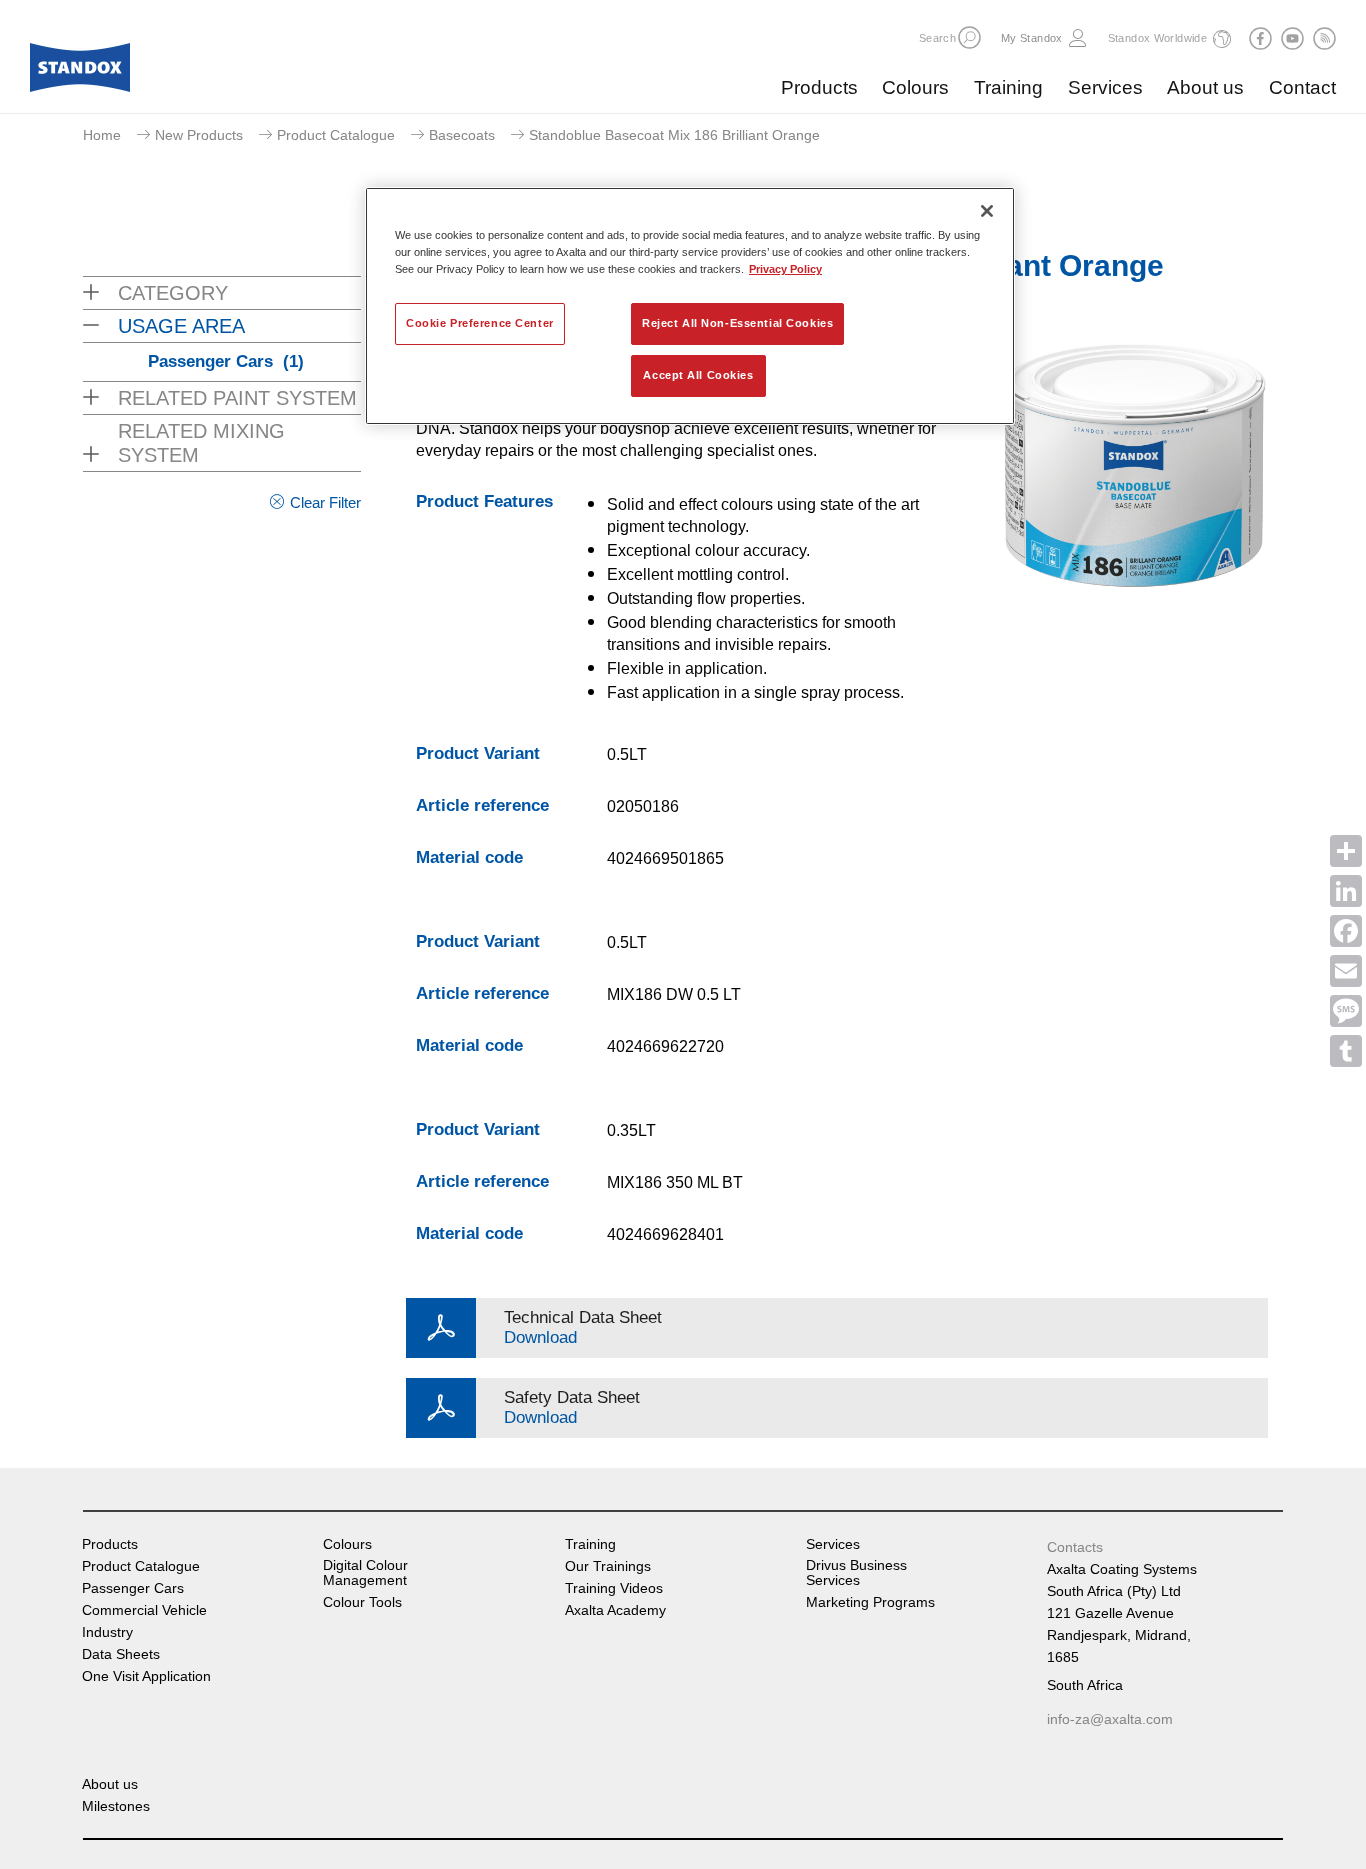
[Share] (1346, 851)
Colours (915, 87)
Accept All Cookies (698, 375)
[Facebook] (1346, 931)
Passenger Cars (226, 361)
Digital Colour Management (365, 1573)
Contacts (1075, 1547)
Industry (107, 1632)
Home (102, 135)
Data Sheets (121, 1654)
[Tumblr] (1346, 1051)
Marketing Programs (870, 1602)
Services (1105, 87)
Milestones (116, 1806)
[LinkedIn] (1346, 891)
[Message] (1346, 1011)
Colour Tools (362, 1602)
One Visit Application (146, 1676)
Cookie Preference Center (480, 323)
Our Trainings (608, 1566)
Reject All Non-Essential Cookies (737, 323)
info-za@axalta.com (1110, 1719)
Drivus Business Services (856, 1573)
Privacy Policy (785, 269)
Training (1008, 87)
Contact (1302, 87)
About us (1205, 87)
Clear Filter (325, 502)
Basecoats (462, 135)
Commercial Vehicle (144, 1610)
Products (819, 87)
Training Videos (614, 1588)
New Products (199, 135)
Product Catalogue (336, 135)
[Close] (987, 211)
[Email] (1346, 971)
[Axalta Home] (80, 73)
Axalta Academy (615, 1610)
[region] (690, 306)
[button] (969, 37)
